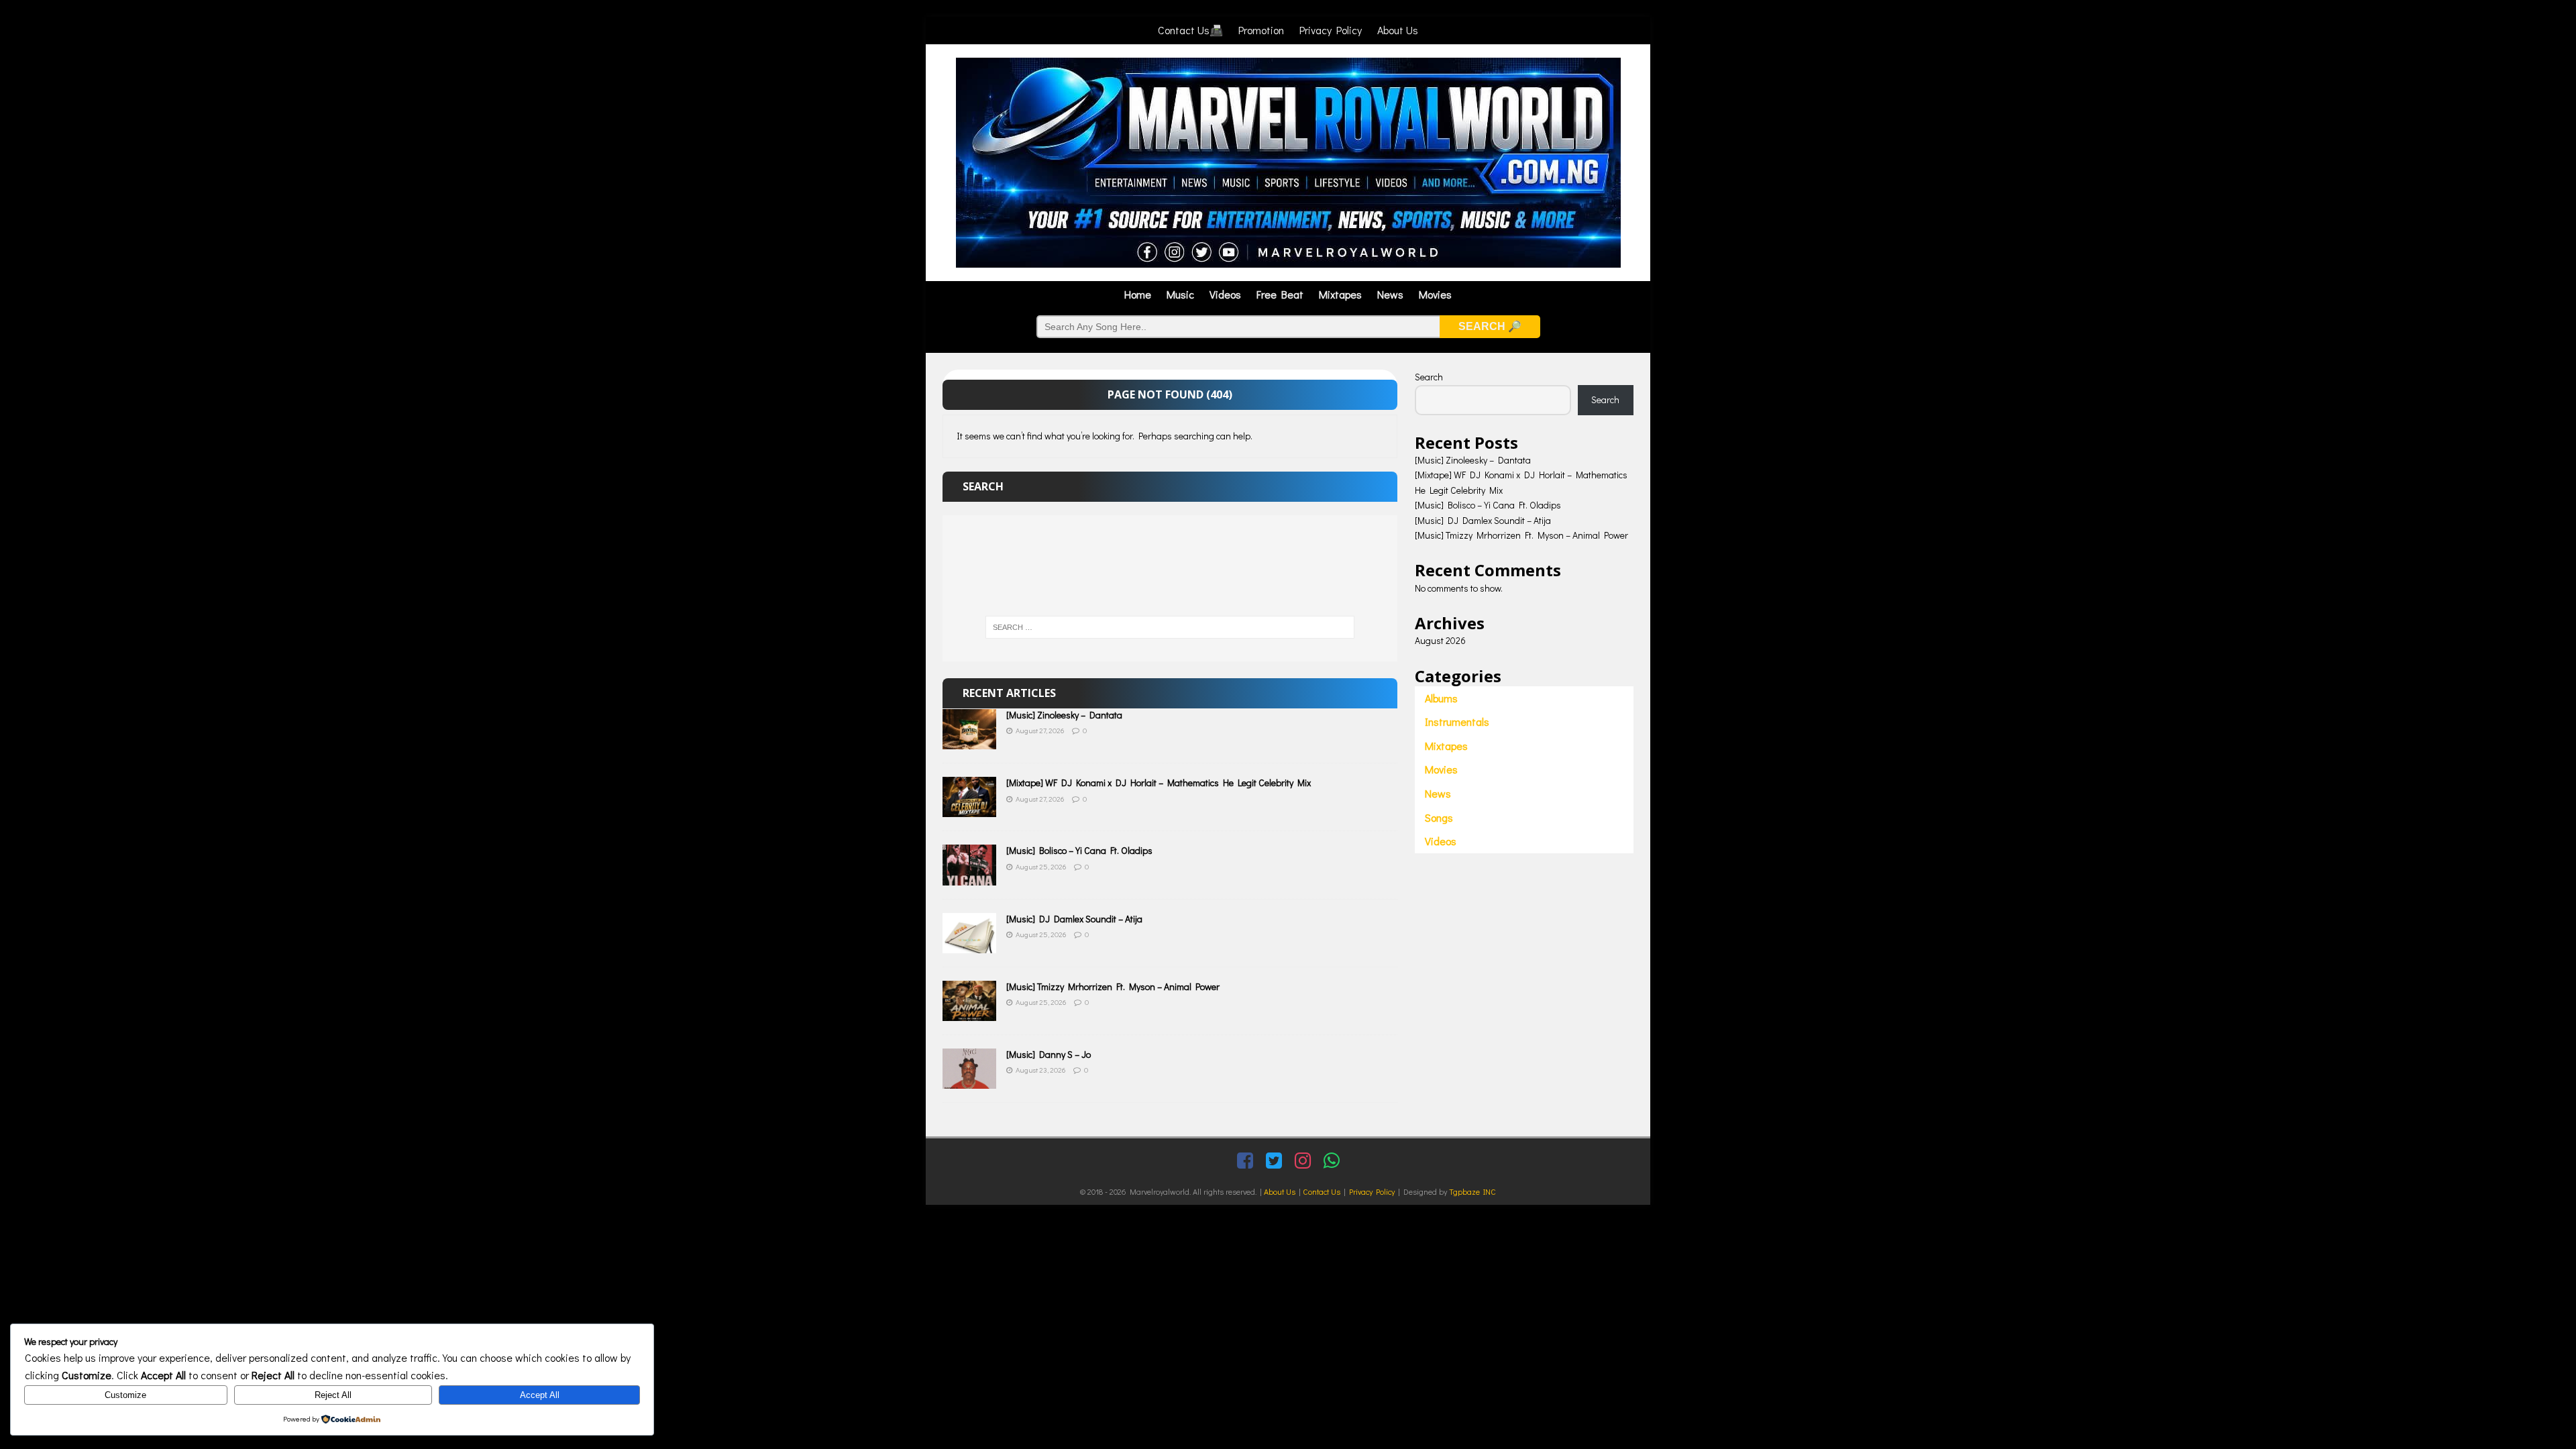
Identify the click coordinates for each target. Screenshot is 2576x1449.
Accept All (540, 1395)
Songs (1439, 817)
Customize (125, 1395)
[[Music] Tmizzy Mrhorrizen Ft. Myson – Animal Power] (969, 1013)
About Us (1398, 30)
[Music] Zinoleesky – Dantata (1064, 715)
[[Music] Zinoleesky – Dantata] (969, 742)
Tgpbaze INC (1472, 1191)
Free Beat (1280, 294)
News (1390, 294)
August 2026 (1440, 640)
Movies (1435, 294)
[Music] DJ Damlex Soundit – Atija (1074, 919)
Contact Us (1322, 1191)
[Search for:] (1170, 627)
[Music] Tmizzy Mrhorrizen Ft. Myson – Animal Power (1113, 986)
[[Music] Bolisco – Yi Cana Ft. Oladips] (969, 877)
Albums (1441, 698)
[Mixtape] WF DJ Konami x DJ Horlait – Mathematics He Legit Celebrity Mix (1159, 783)
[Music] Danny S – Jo (1049, 1054)
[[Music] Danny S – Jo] (969, 1081)
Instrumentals (1457, 721)
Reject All (333, 1395)
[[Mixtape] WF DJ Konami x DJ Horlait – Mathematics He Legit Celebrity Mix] (969, 809)
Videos (1225, 294)
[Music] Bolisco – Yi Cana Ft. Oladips (1079, 850)
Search (1429, 377)
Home (1138, 294)
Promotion (1261, 30)
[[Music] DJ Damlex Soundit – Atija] (969, 945)
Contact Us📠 (1190, 30)
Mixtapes (1340, 294)
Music (1180, 294)
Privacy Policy (1331, 30)
